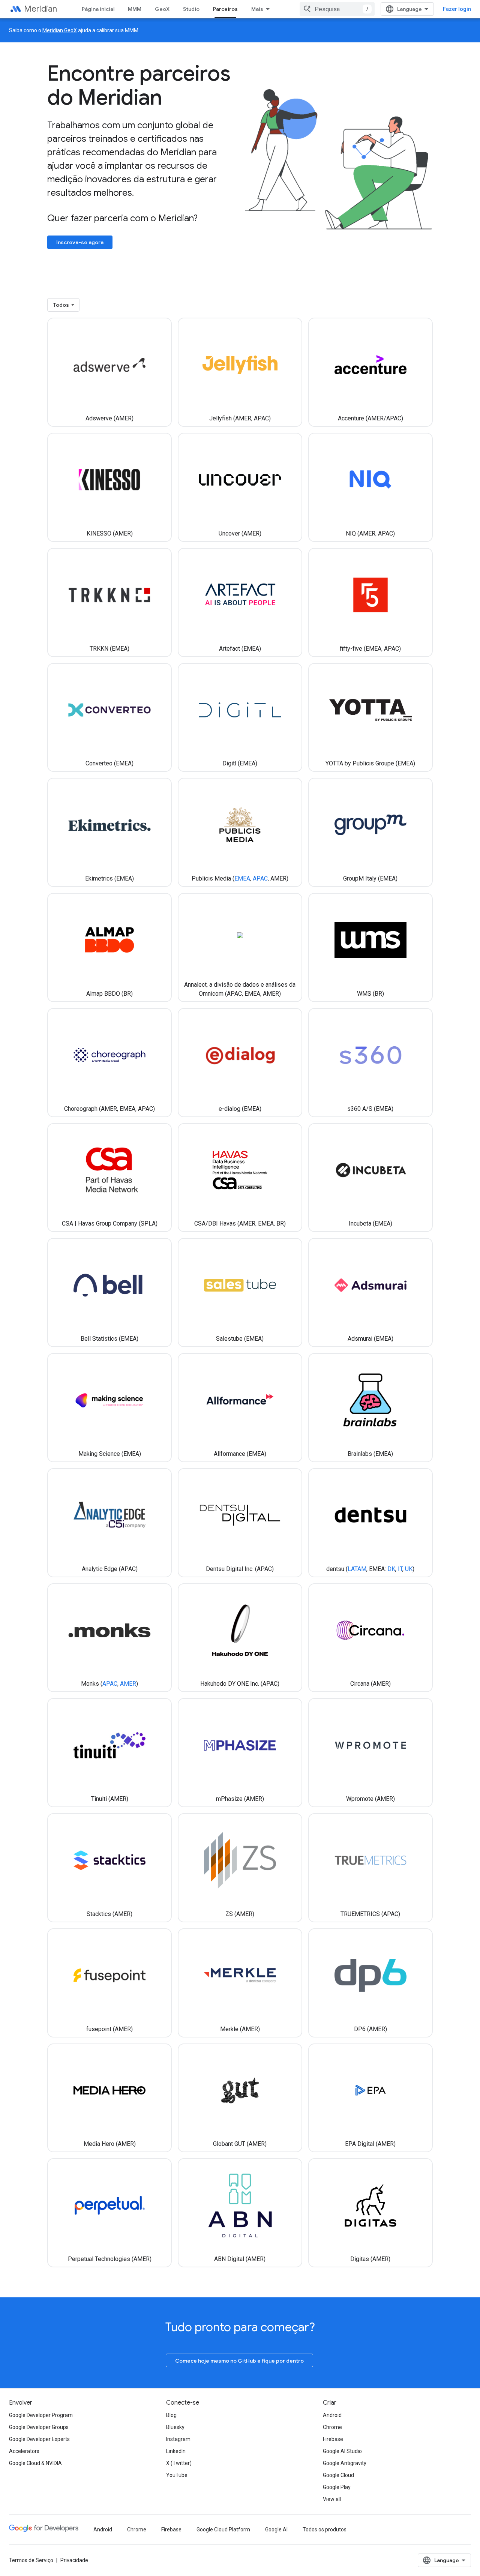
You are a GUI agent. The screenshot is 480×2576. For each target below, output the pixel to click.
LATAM (357, 1569)
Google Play (337, 2487)
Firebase (333, 2439)
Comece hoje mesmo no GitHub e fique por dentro (239, 2361)
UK (409, 1569)
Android (332, 2415)
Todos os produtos (325, 2529)
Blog (171, 2415)
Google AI (276, 2529)
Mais (257, 9)
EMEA (242, 878)
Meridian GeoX (60, 30)
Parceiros (225, 9)
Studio (191, 9)
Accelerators (24, 2451)
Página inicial (98, 9)
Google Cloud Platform (223, 2529)
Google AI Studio (342, 2451)
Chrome (332, 2427)
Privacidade (74, 2560)
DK (391, 1569)
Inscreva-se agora (80, 242)
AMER (128, 1684)
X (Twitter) (179, 2463)
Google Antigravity (345, 2463)
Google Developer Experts (39, 2439)
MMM (135, 9)
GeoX (162, 9)
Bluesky (175, 2427)
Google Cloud (338, 2475)
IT (400, 1569)
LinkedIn (176, 2451)
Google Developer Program (41, 2415)
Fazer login (457, 9)
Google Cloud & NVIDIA (35, 2463)
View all (332, 2499)
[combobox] (337, 9)
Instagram (178, 2439)
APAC (260, 878)
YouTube (177, 2475)
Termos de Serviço (31, 2560)
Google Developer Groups (39, 2427)
